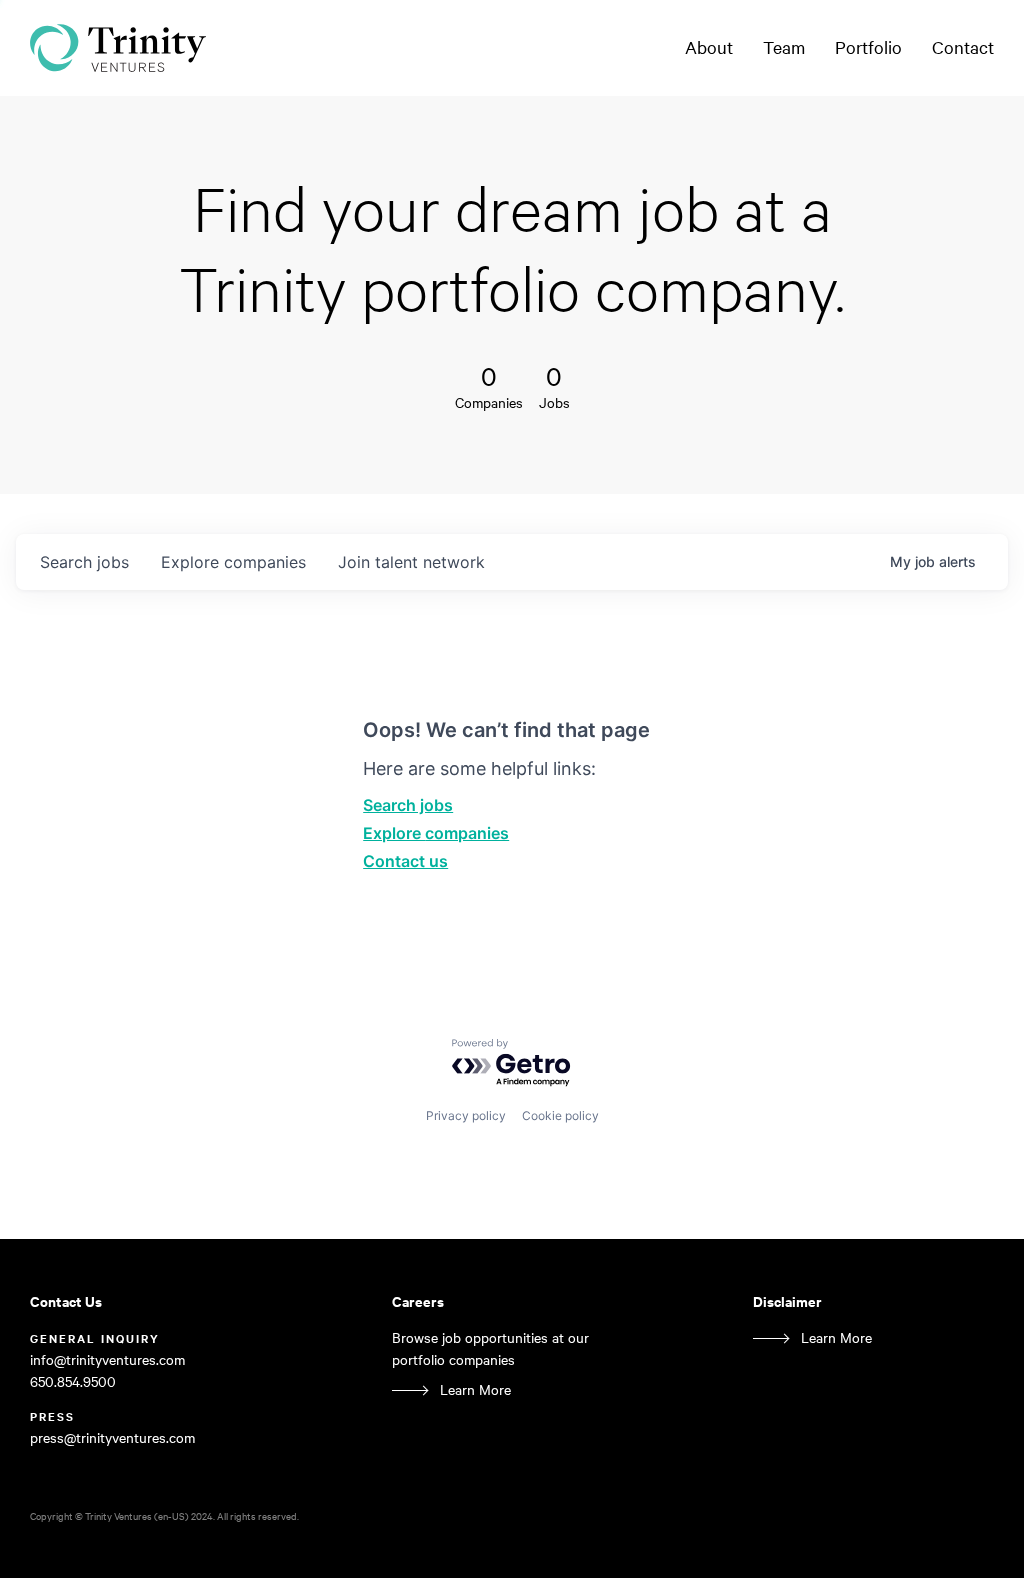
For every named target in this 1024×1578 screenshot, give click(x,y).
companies (233, 562)
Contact (963, 47)
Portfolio (868, 47)
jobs (84, 562)
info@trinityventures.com (107, 1359)
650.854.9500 (73, 1381)
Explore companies (436, 833)
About (709, 47)
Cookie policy (560, 1115)
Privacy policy (466, 1115)
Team (784, 47)
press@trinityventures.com (112, 1437)
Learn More (475, 1389)
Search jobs (408, 805)
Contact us (405, 861)
